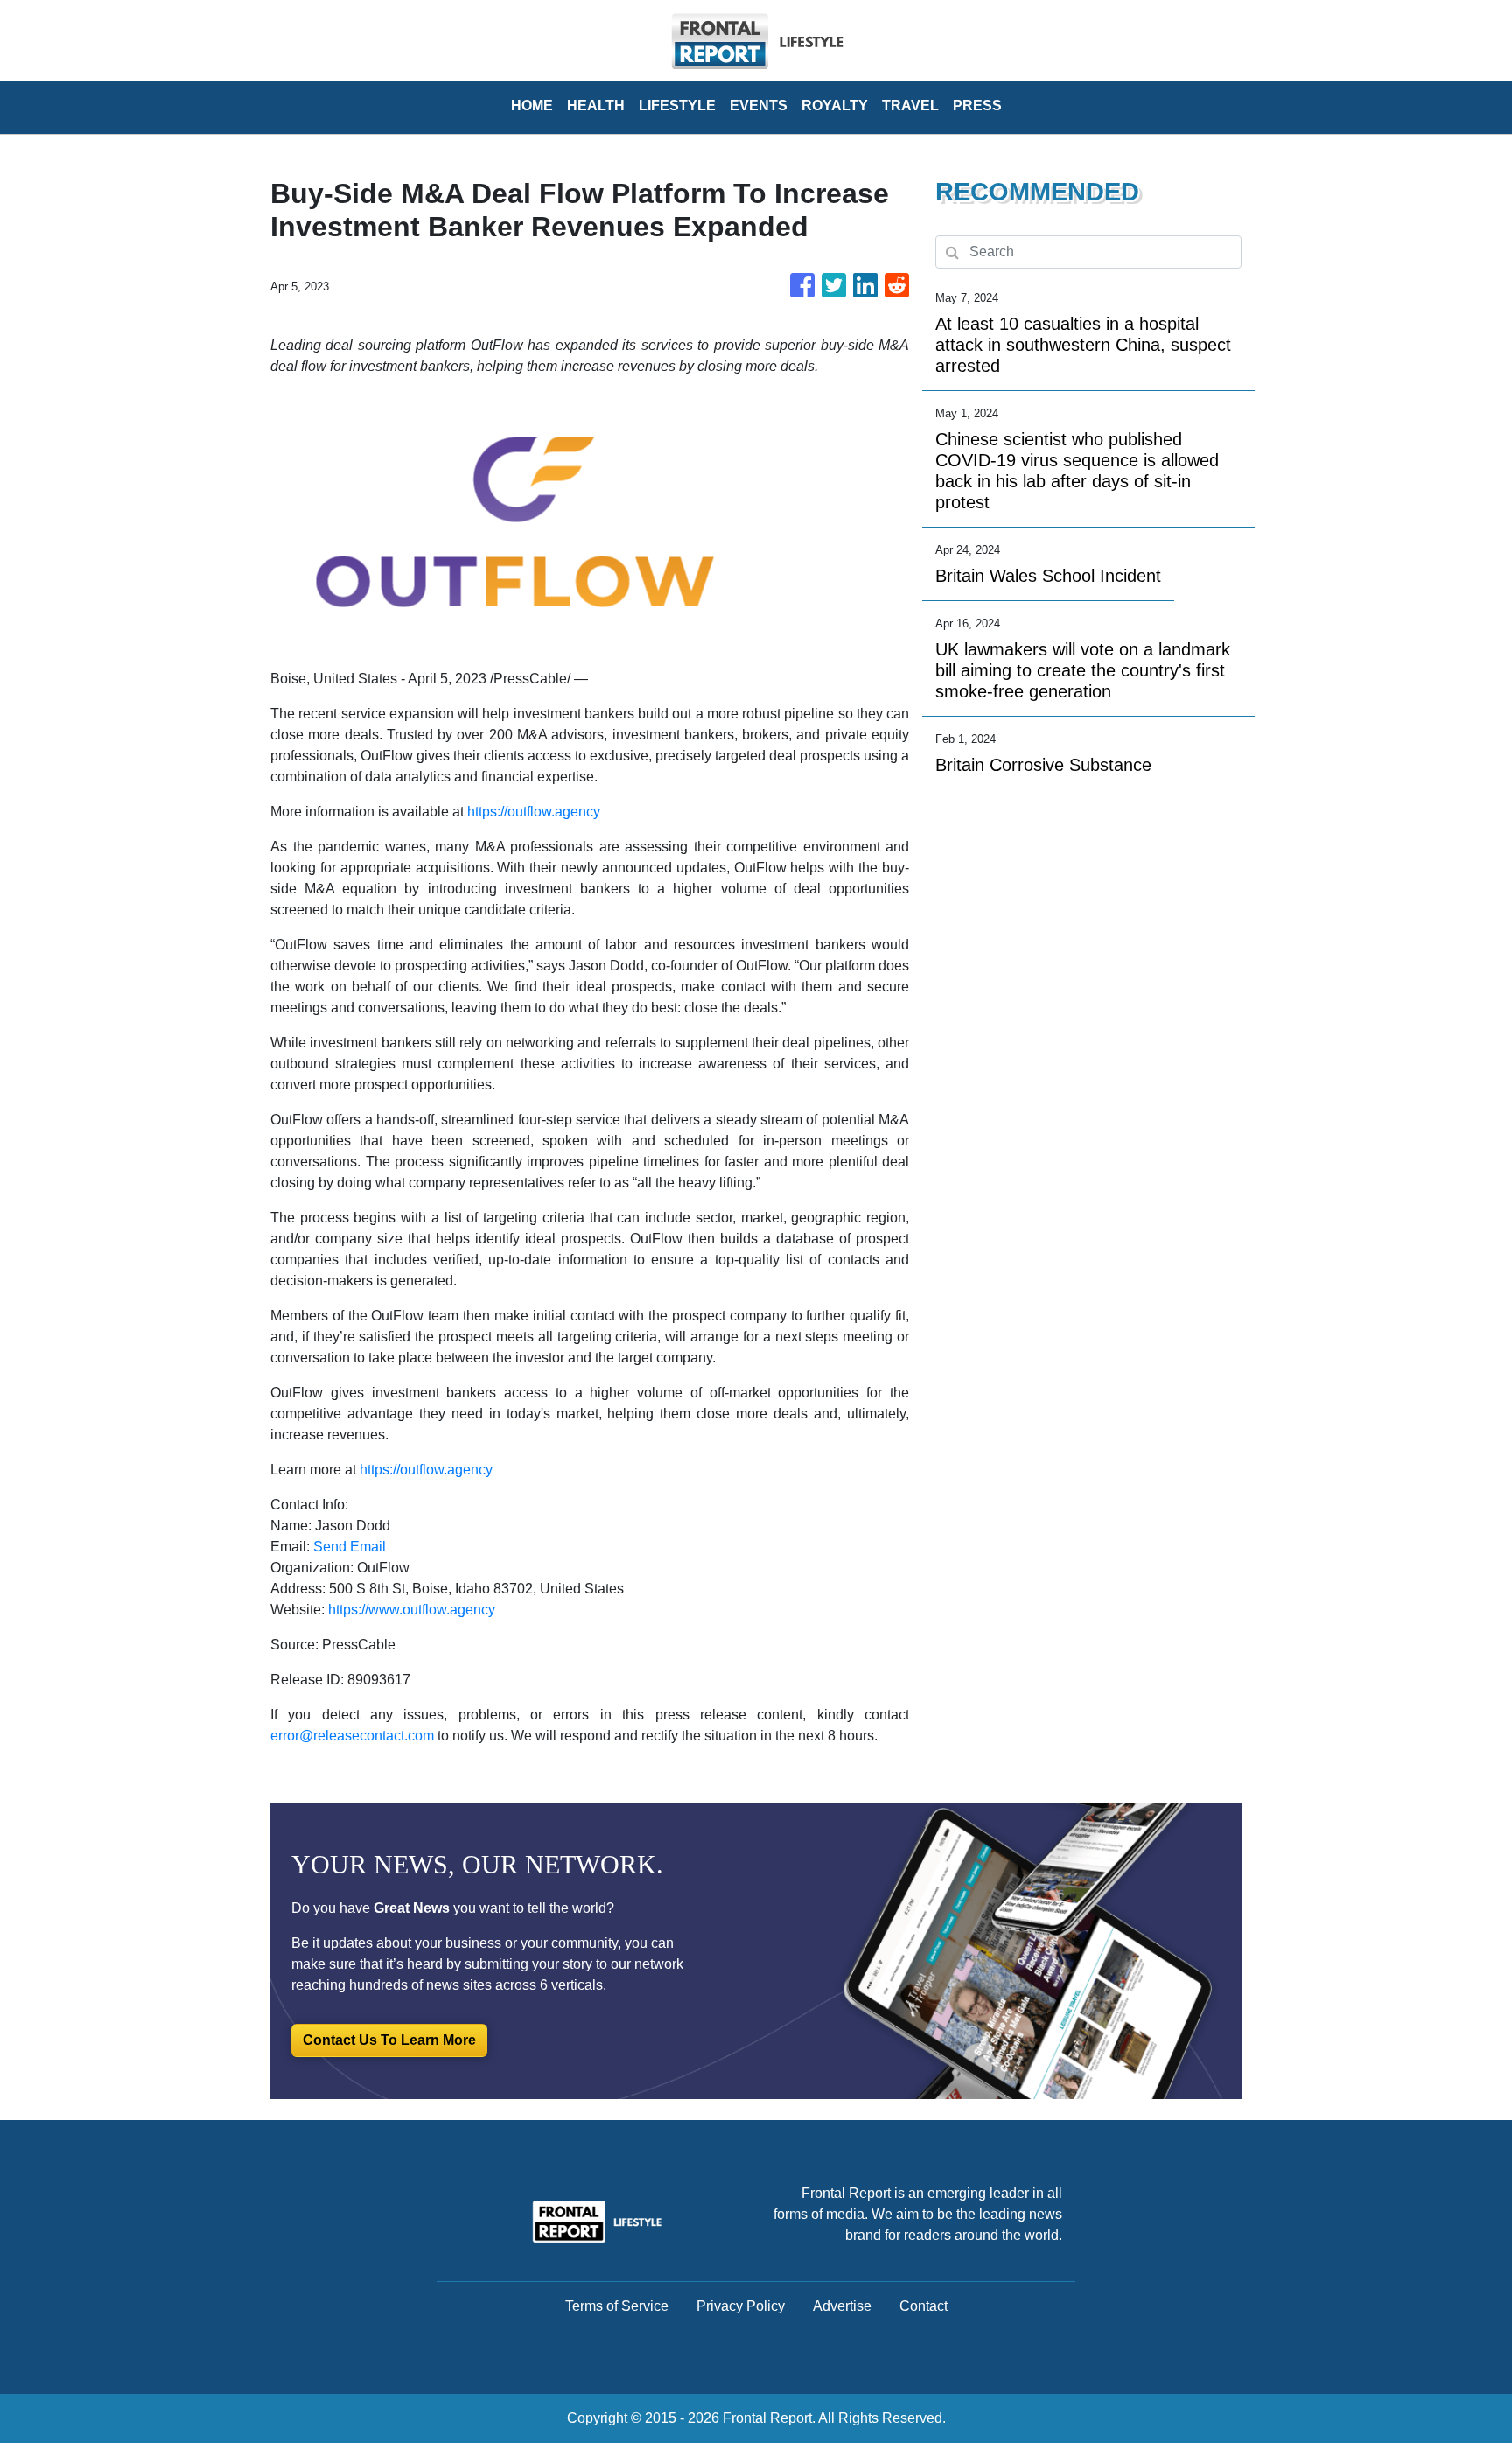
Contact (924, 2306)
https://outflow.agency (534, 812)
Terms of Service (617, 2306)
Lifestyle (677, 105)
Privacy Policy (741, 2306)
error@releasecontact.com (352, 1736)
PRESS (977, 105)
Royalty (835, 105)
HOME (532, 105)
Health (596, 105)
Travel (910, 105)
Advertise (842, 2306)
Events (759, 105)
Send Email (350, 1547)
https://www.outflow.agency (412, 1610)
